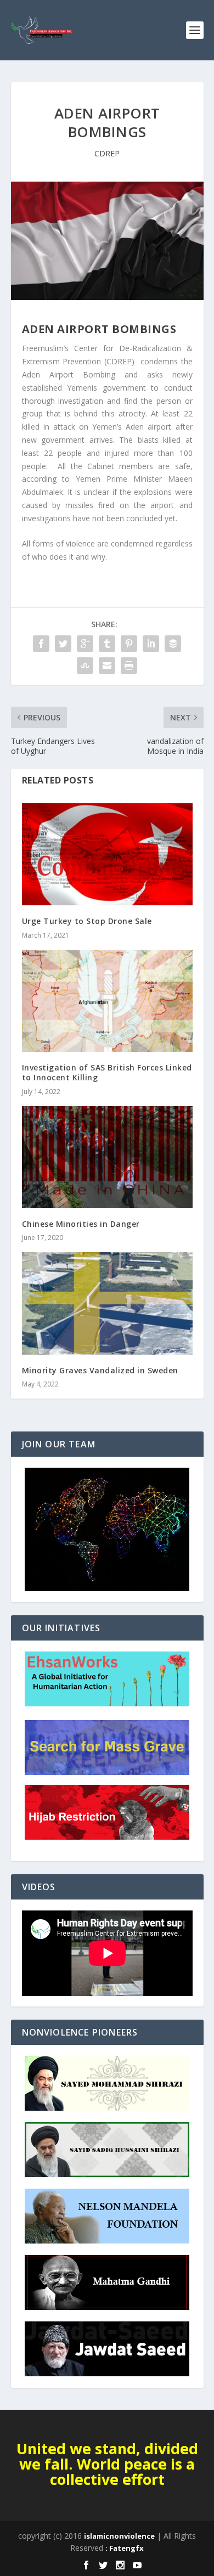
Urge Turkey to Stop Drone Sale (87, 921)
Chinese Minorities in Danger (81, 1224)
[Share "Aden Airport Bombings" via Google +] (85, 644)
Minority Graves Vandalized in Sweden (100, 1370)
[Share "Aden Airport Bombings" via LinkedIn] (151, 644)
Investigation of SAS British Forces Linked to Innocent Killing (107, 1072)
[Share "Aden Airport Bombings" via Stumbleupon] (85, 666)
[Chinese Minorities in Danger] (107, 1157)
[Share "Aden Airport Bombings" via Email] (107, 666)
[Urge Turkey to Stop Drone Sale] (107, 855)
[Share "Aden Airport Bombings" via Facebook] (41, 644)
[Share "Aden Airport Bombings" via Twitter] (63, 644)
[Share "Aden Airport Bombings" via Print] (129, 666)
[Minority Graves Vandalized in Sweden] (107, 1303)
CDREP (107, 153)
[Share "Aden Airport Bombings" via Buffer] (173, 644)
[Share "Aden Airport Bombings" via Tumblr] (107, 644)
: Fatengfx (125, 2548)
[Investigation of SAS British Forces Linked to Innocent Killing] (107, 1001)
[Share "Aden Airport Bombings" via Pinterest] (129, 644)
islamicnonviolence (119, 2536)
